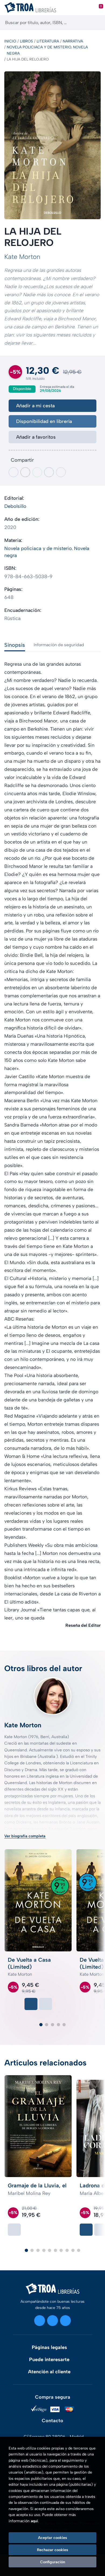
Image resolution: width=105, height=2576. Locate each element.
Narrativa (73, 41)
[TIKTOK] (65, 2321)
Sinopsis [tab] (15, 645)
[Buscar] (96, 23)
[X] (52, 2321)
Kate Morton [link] (22, 257)
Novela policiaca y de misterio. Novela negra (47, 50)
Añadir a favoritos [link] (36, 437)
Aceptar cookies (52, 2538)
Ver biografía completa (25, 1836)
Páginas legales (49, 2347)
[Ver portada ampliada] (52, 145)
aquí (34, 2521)
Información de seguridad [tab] (59, 645)
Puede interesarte (49, 2360)
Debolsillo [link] (15, 506)
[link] (45, 2004)
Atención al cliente (49, 2372)
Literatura (48, 41)
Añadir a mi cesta (35, 406)
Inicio (10, 41)
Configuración (53, 2562)
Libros (26, 41)
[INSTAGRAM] (40, 2321)
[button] (41, 2025)
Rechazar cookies (52, 2550)
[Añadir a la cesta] (31, 2004)
